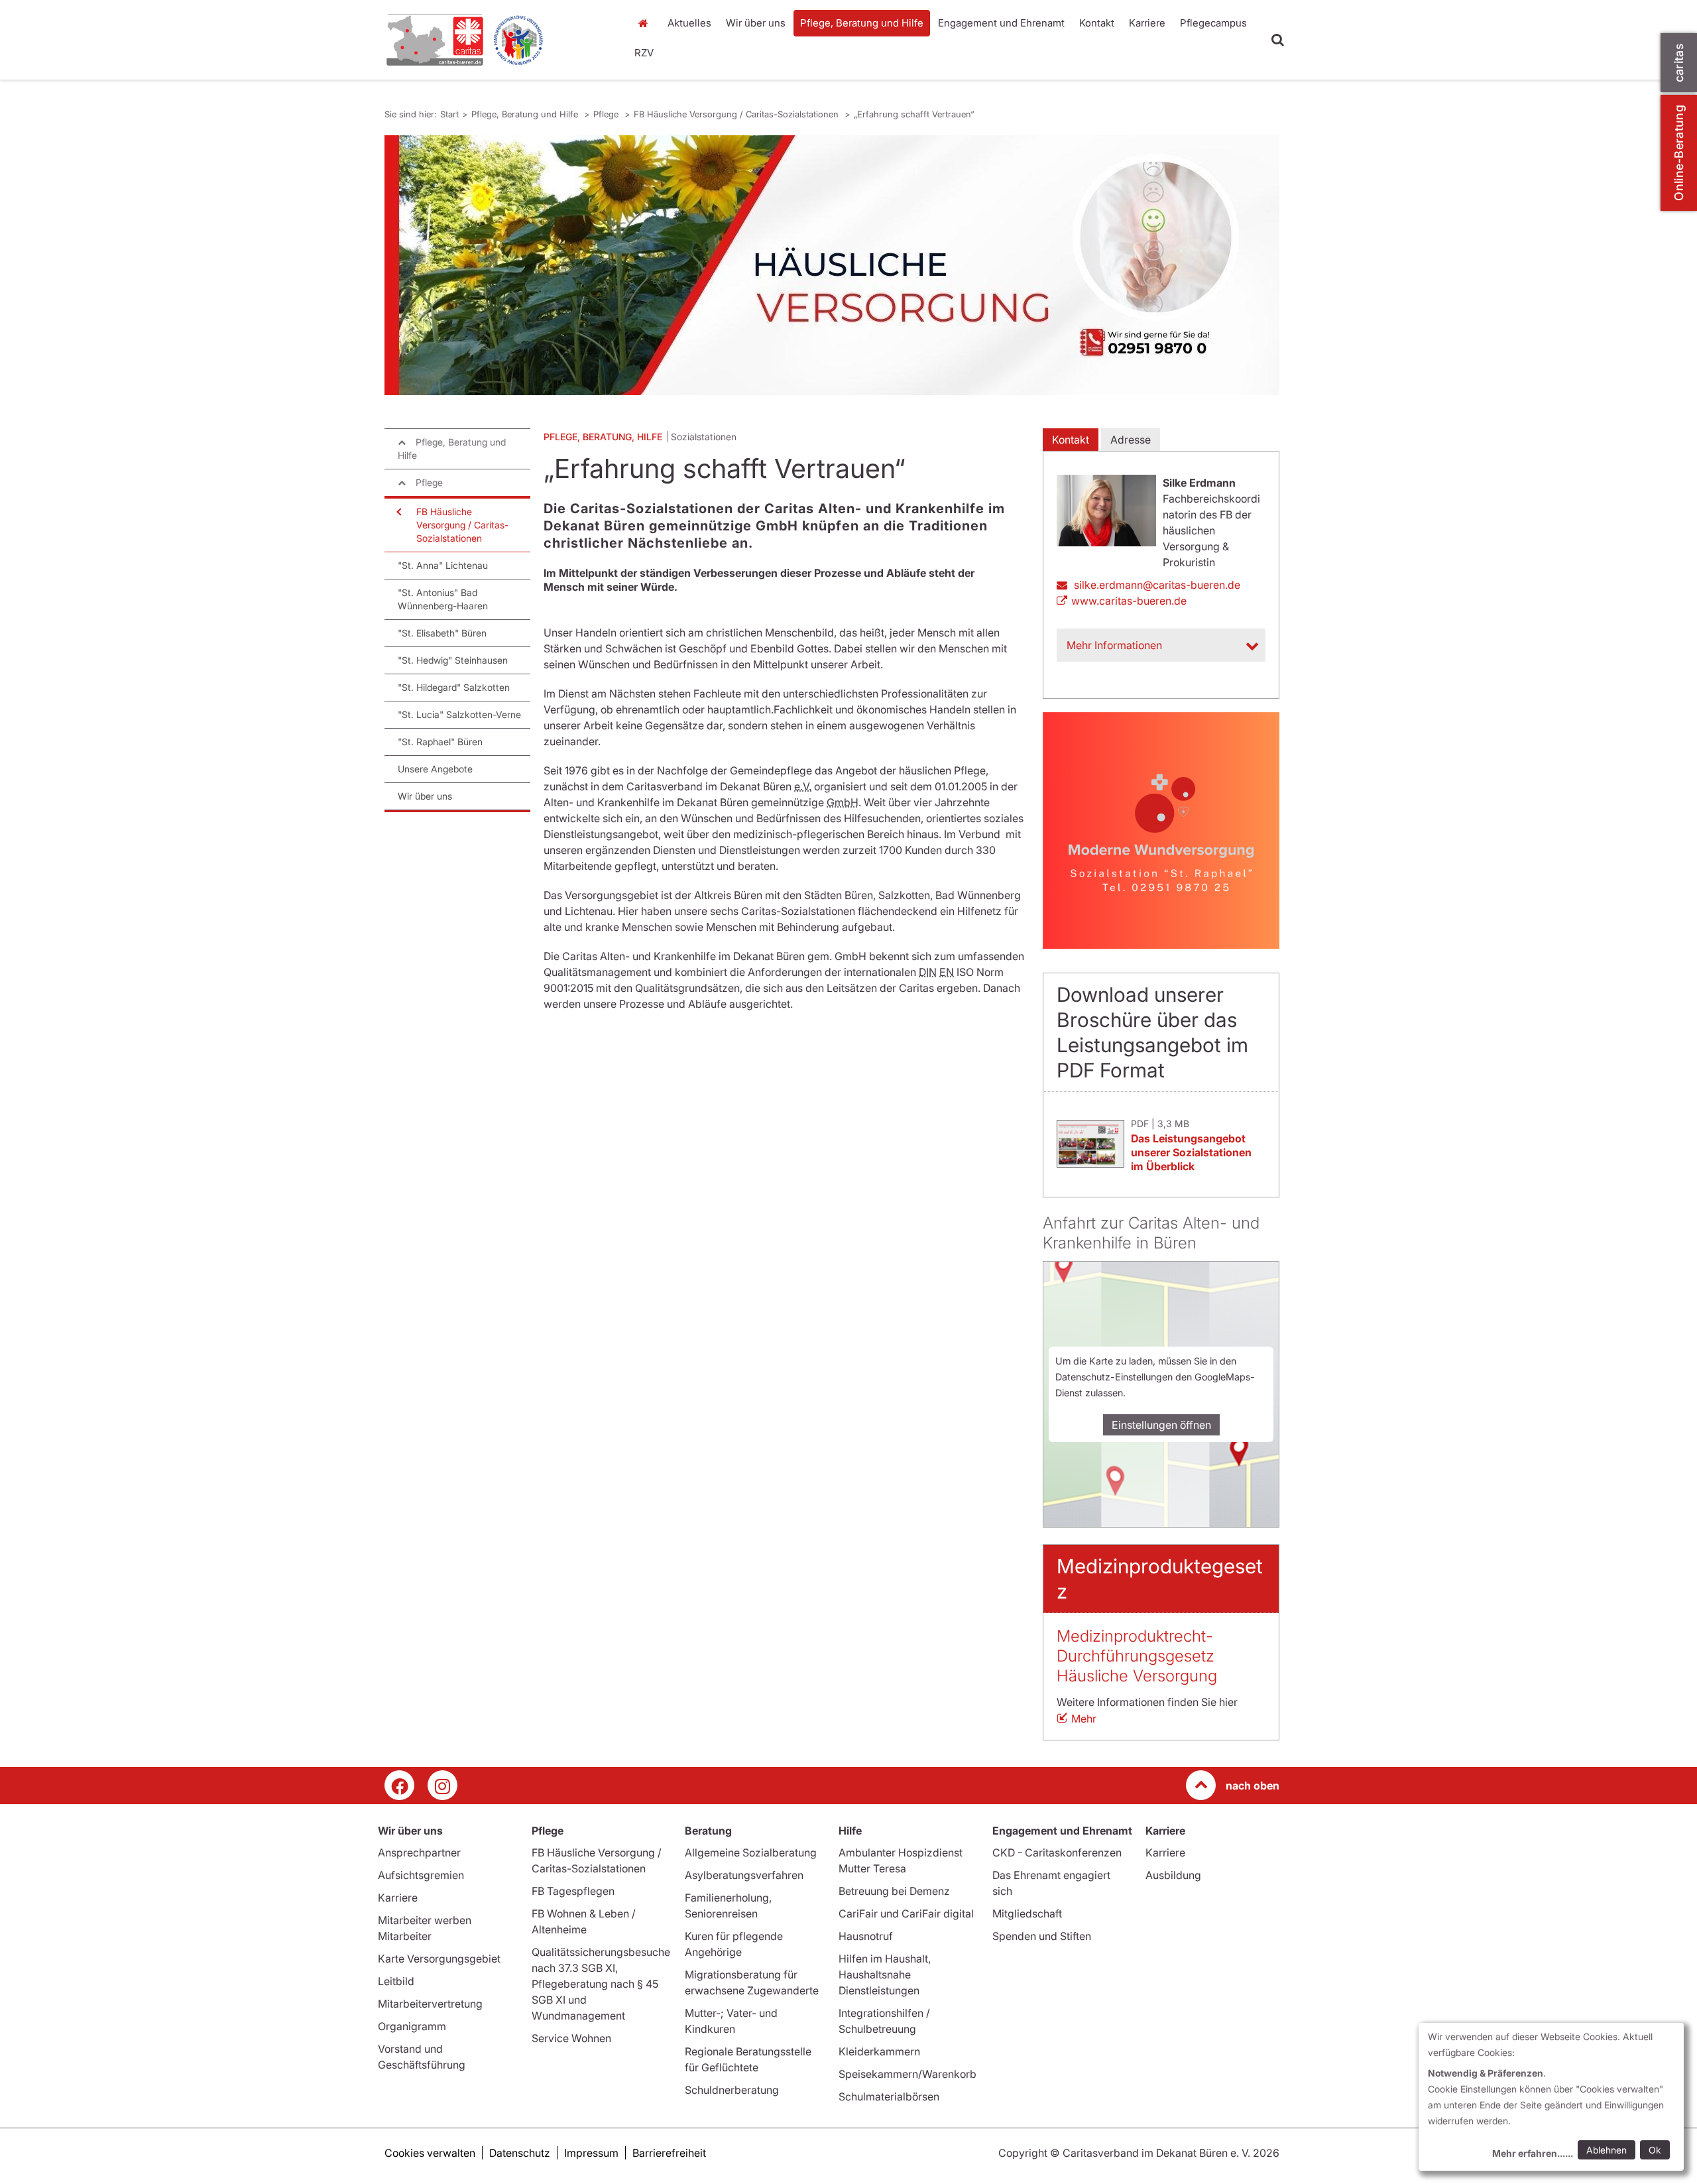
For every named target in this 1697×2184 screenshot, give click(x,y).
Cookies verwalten (430, 2153)
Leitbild (396, 1981)
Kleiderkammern (879, 2051)
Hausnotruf (866, 1936)
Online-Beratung (1679, 153)
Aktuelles (689, 23)
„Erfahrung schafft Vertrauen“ (914, 114)
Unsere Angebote (435, 769)
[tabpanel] (832, 265)
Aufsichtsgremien (421, 1875)
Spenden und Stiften (1042, 1936)
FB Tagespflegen (573, 1891)
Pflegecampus (1213, 23)
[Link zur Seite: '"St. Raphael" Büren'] (1161, 830)
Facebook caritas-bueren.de (399, 1785)
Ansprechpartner (419, 1852)
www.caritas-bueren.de (1129, 601)
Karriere (1147, 23)
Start (645, 23)
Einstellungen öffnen (1161, 1425)
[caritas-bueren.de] (497, 40)
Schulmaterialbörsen (889, 2096)
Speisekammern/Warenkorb (907, 2074)
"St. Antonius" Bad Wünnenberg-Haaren (443, 599)
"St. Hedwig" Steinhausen (453, 660)
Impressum (591, 2153)
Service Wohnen (571, 2038)
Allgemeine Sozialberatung (751, 1852)
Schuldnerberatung (732, 2090)
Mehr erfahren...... (1533, 2153)
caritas (1679, 63)
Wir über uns (756, 23)
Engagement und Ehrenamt (1001, 23)
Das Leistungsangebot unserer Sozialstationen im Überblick (1191, 1152)
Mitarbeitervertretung (430, 2004)
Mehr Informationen (1114, 645)
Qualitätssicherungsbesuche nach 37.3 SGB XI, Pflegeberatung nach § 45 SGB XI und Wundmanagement (601, 1984)
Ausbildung (1173, 1875)
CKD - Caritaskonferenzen (1057, 1852)
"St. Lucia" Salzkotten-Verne (459, 714)
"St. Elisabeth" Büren (442, 633)
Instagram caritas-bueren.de (442, 1785)
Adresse (1131, 440)
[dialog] (1551, 2097)
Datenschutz (520, 2153)
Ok (1655, 2150)
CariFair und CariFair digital (906, 1913)
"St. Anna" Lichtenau (443, 565)
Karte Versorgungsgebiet (439, 1959)
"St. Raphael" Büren (440, 742)
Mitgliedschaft (1027, 1913)
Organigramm (412, 2026)
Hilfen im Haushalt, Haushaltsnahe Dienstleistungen (885, 1974)
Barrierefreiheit (669, 2153)
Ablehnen (1607, 2150)
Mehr (1084, 1719)
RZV (644, 53)
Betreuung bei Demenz (894, 1891)
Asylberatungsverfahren (744, 1875)
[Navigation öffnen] (398, 512)
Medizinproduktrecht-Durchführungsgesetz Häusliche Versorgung (1137, 1656)
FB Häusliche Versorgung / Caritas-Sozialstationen (737, 114)
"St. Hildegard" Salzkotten (454, 687)
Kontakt (1097, 23)
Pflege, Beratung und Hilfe (862, 23)
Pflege (607, 114)
